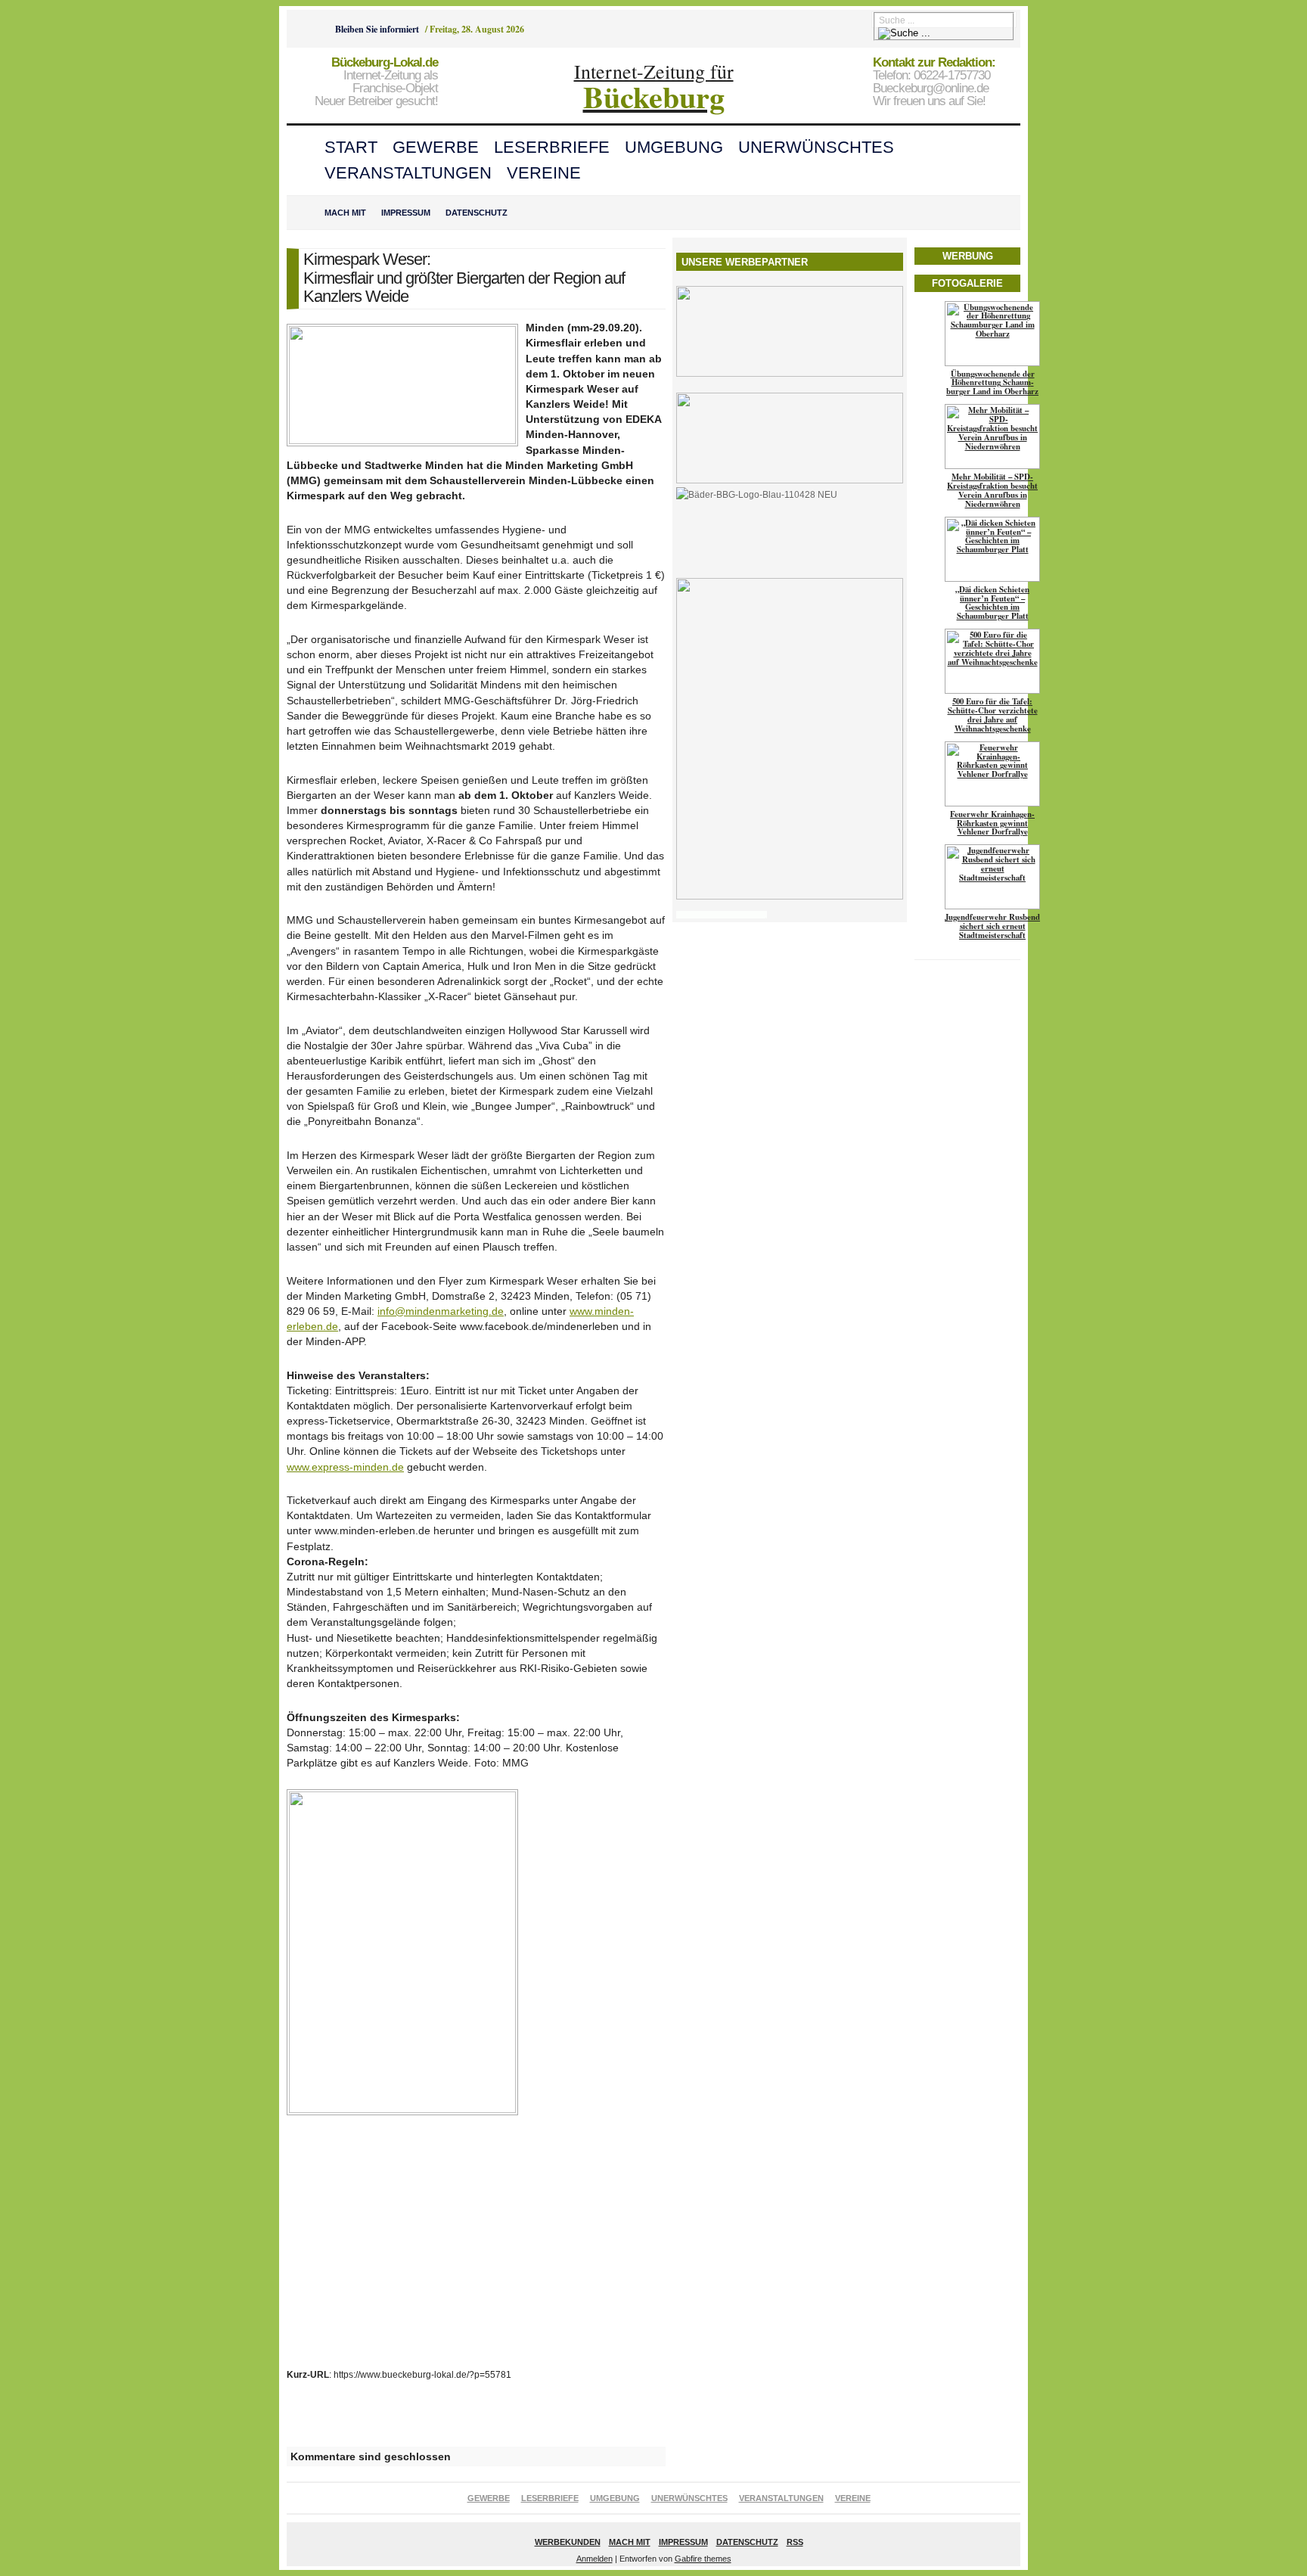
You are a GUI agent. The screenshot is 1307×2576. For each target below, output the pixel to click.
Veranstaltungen (408, 173)
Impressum (406, 213)
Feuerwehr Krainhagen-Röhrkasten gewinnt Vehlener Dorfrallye (992, 823)
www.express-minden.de (345, 1467)
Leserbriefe (552, 147)
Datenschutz (477, 213)
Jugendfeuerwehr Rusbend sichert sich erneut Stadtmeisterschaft (992, 926)
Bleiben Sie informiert (377, 29)
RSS (795, 2542)
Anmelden (595, 2559)
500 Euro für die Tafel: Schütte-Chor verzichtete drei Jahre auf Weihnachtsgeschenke (993, 715)
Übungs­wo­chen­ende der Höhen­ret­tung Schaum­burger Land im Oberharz (992, 383)
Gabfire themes (703, 2559)
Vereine (544, 173)
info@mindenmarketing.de (441, 1311)
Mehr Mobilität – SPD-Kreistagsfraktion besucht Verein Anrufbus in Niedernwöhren (992, 490)
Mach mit (345, 213)
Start (351, 147)
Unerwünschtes (816, 147)
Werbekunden (568, 2542)
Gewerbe (436, 147)
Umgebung (674, 147)
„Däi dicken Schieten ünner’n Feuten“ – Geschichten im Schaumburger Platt (992, 603)
